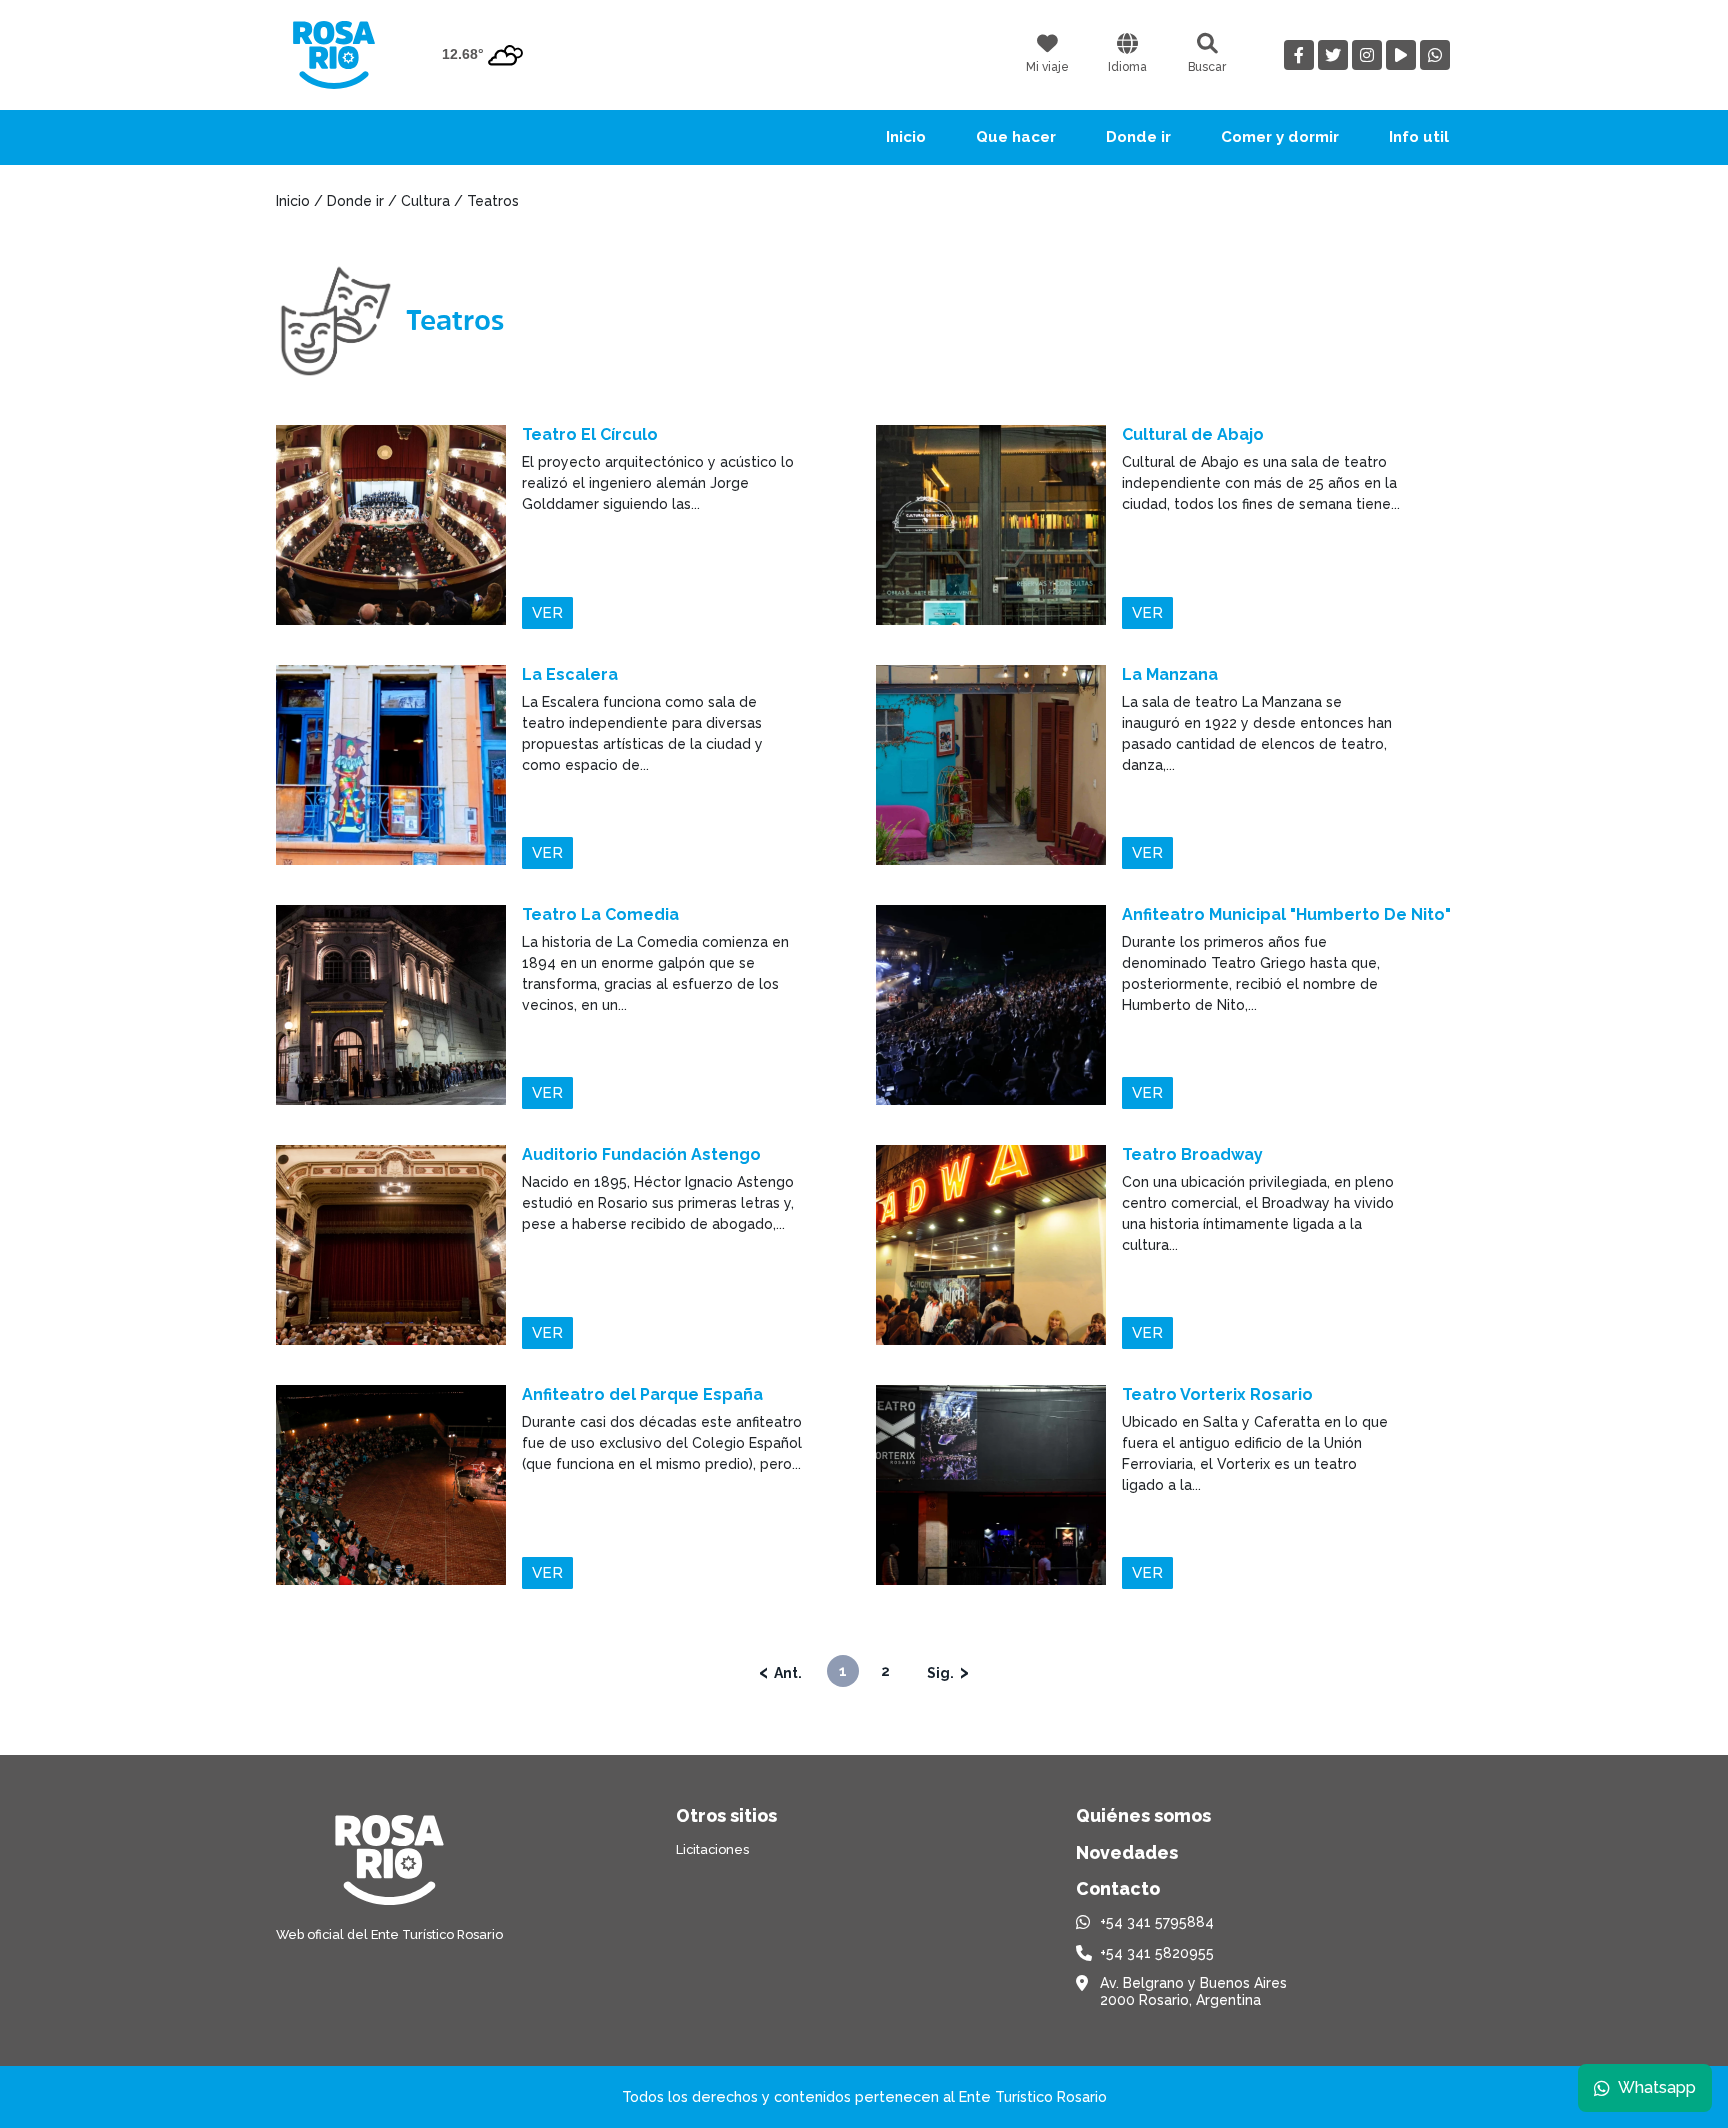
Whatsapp (1657, 2087)
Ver (547, 613)
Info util (1419, 137)
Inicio (906, 137)
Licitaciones (712, 1849)
